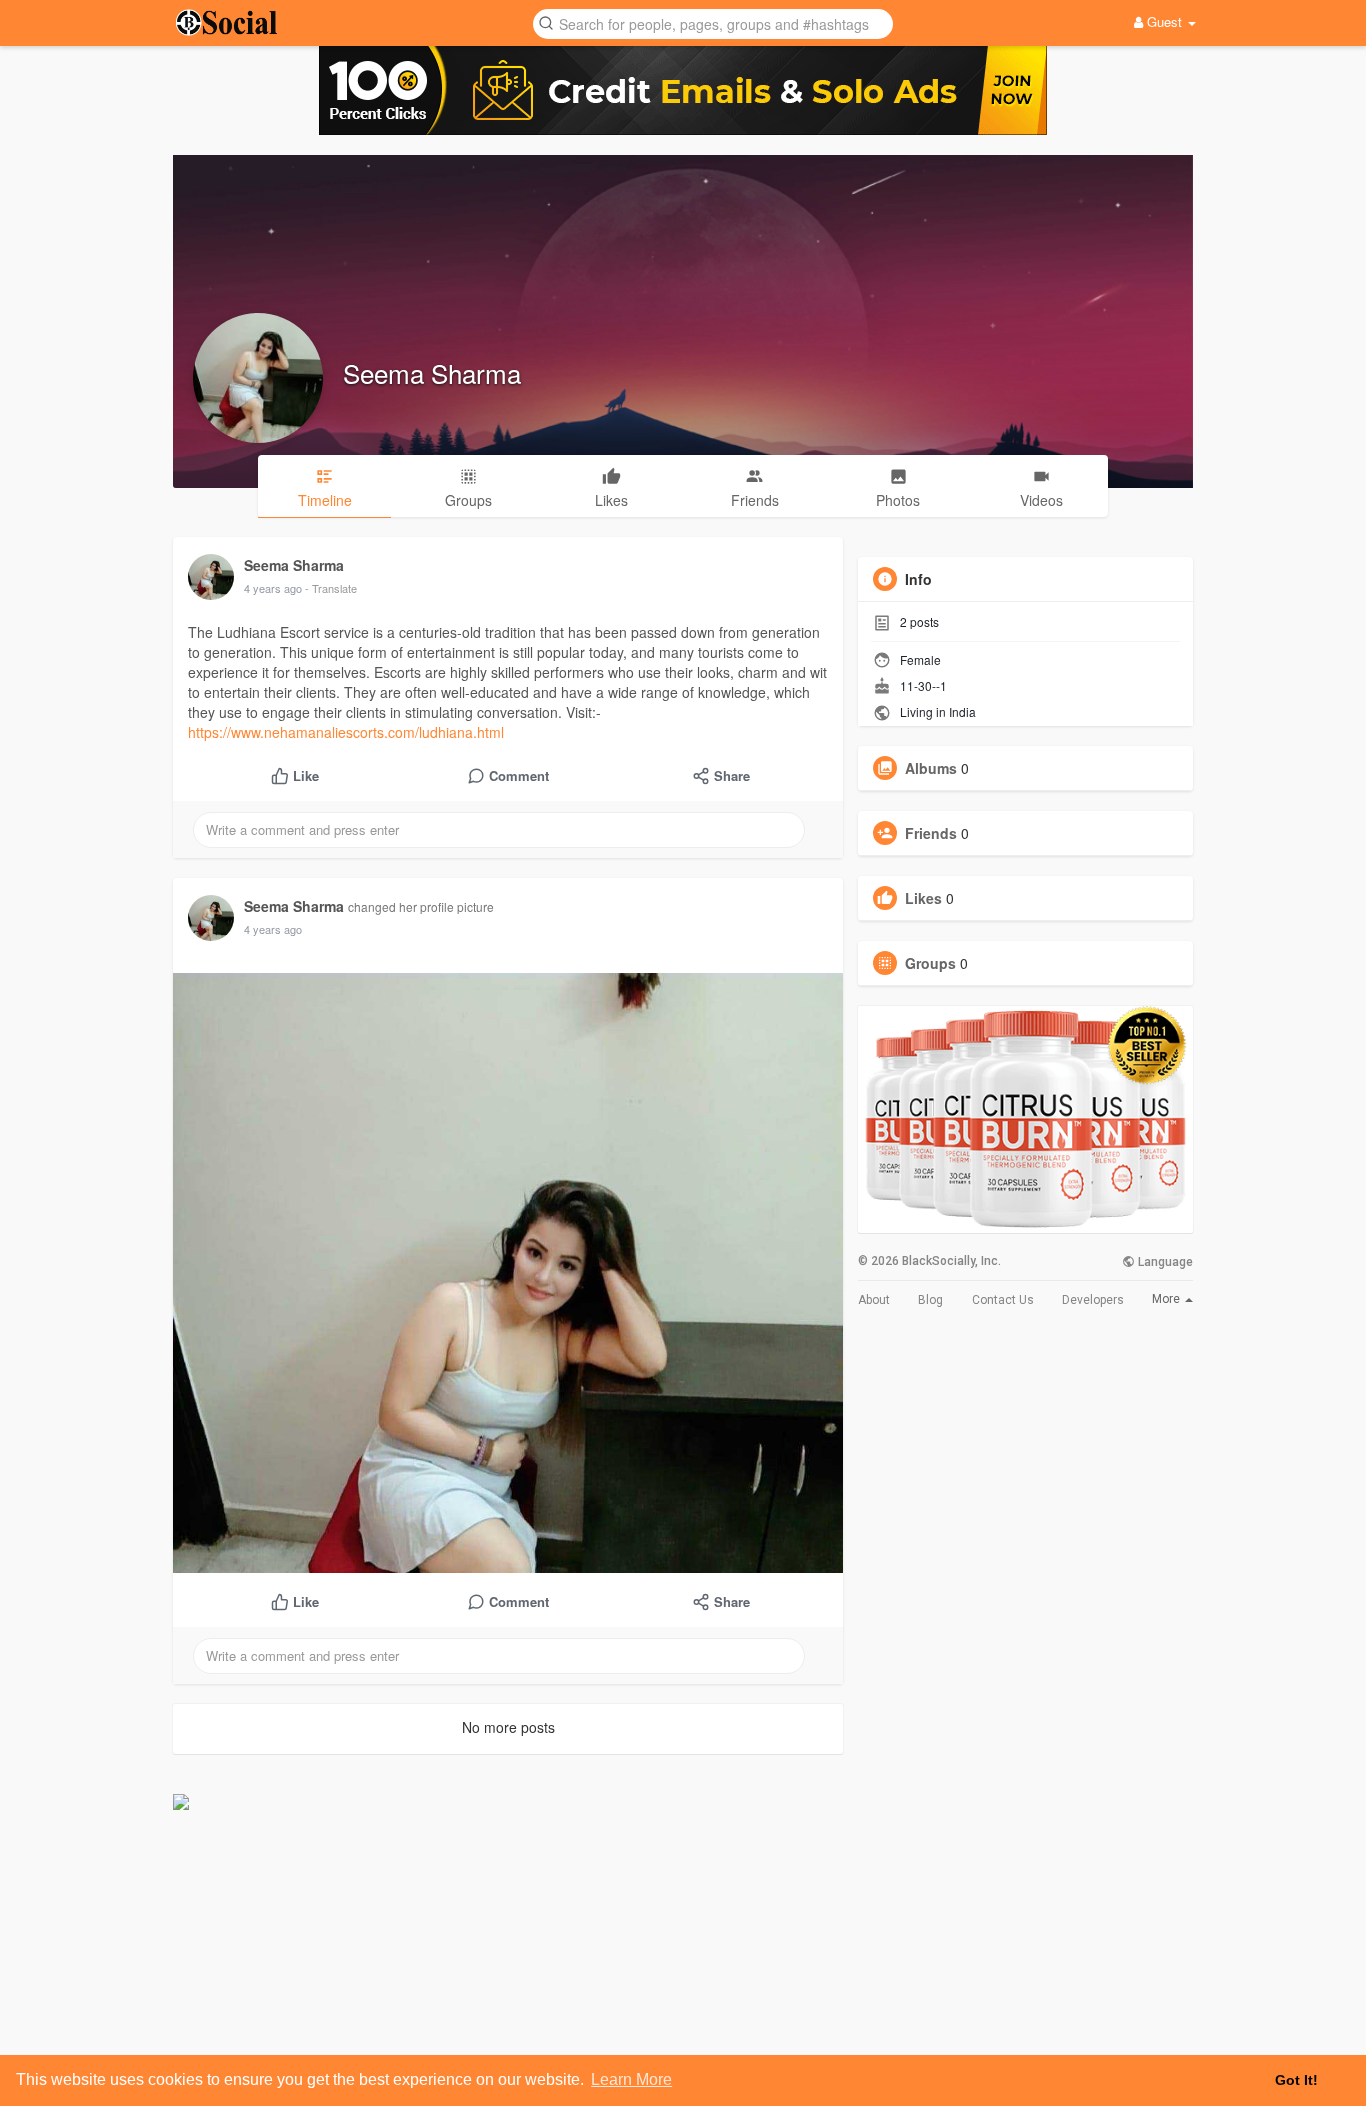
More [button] (1167, 1299)
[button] (713, 22)
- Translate (331, 588)
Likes (923, 898)
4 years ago (273, 588)
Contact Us (1003, 1300)
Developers (1093, 1300)
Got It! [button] (1296, 2080)
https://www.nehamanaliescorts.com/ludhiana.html (346, 732)
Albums (931, 768)
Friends (931, 833)
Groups (930, 963)
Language (1164, 1262)
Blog (930, 1300)
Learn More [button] (631, 2079)
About (874, 1300)
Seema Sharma (432, 372)
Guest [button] (1164, 21)
